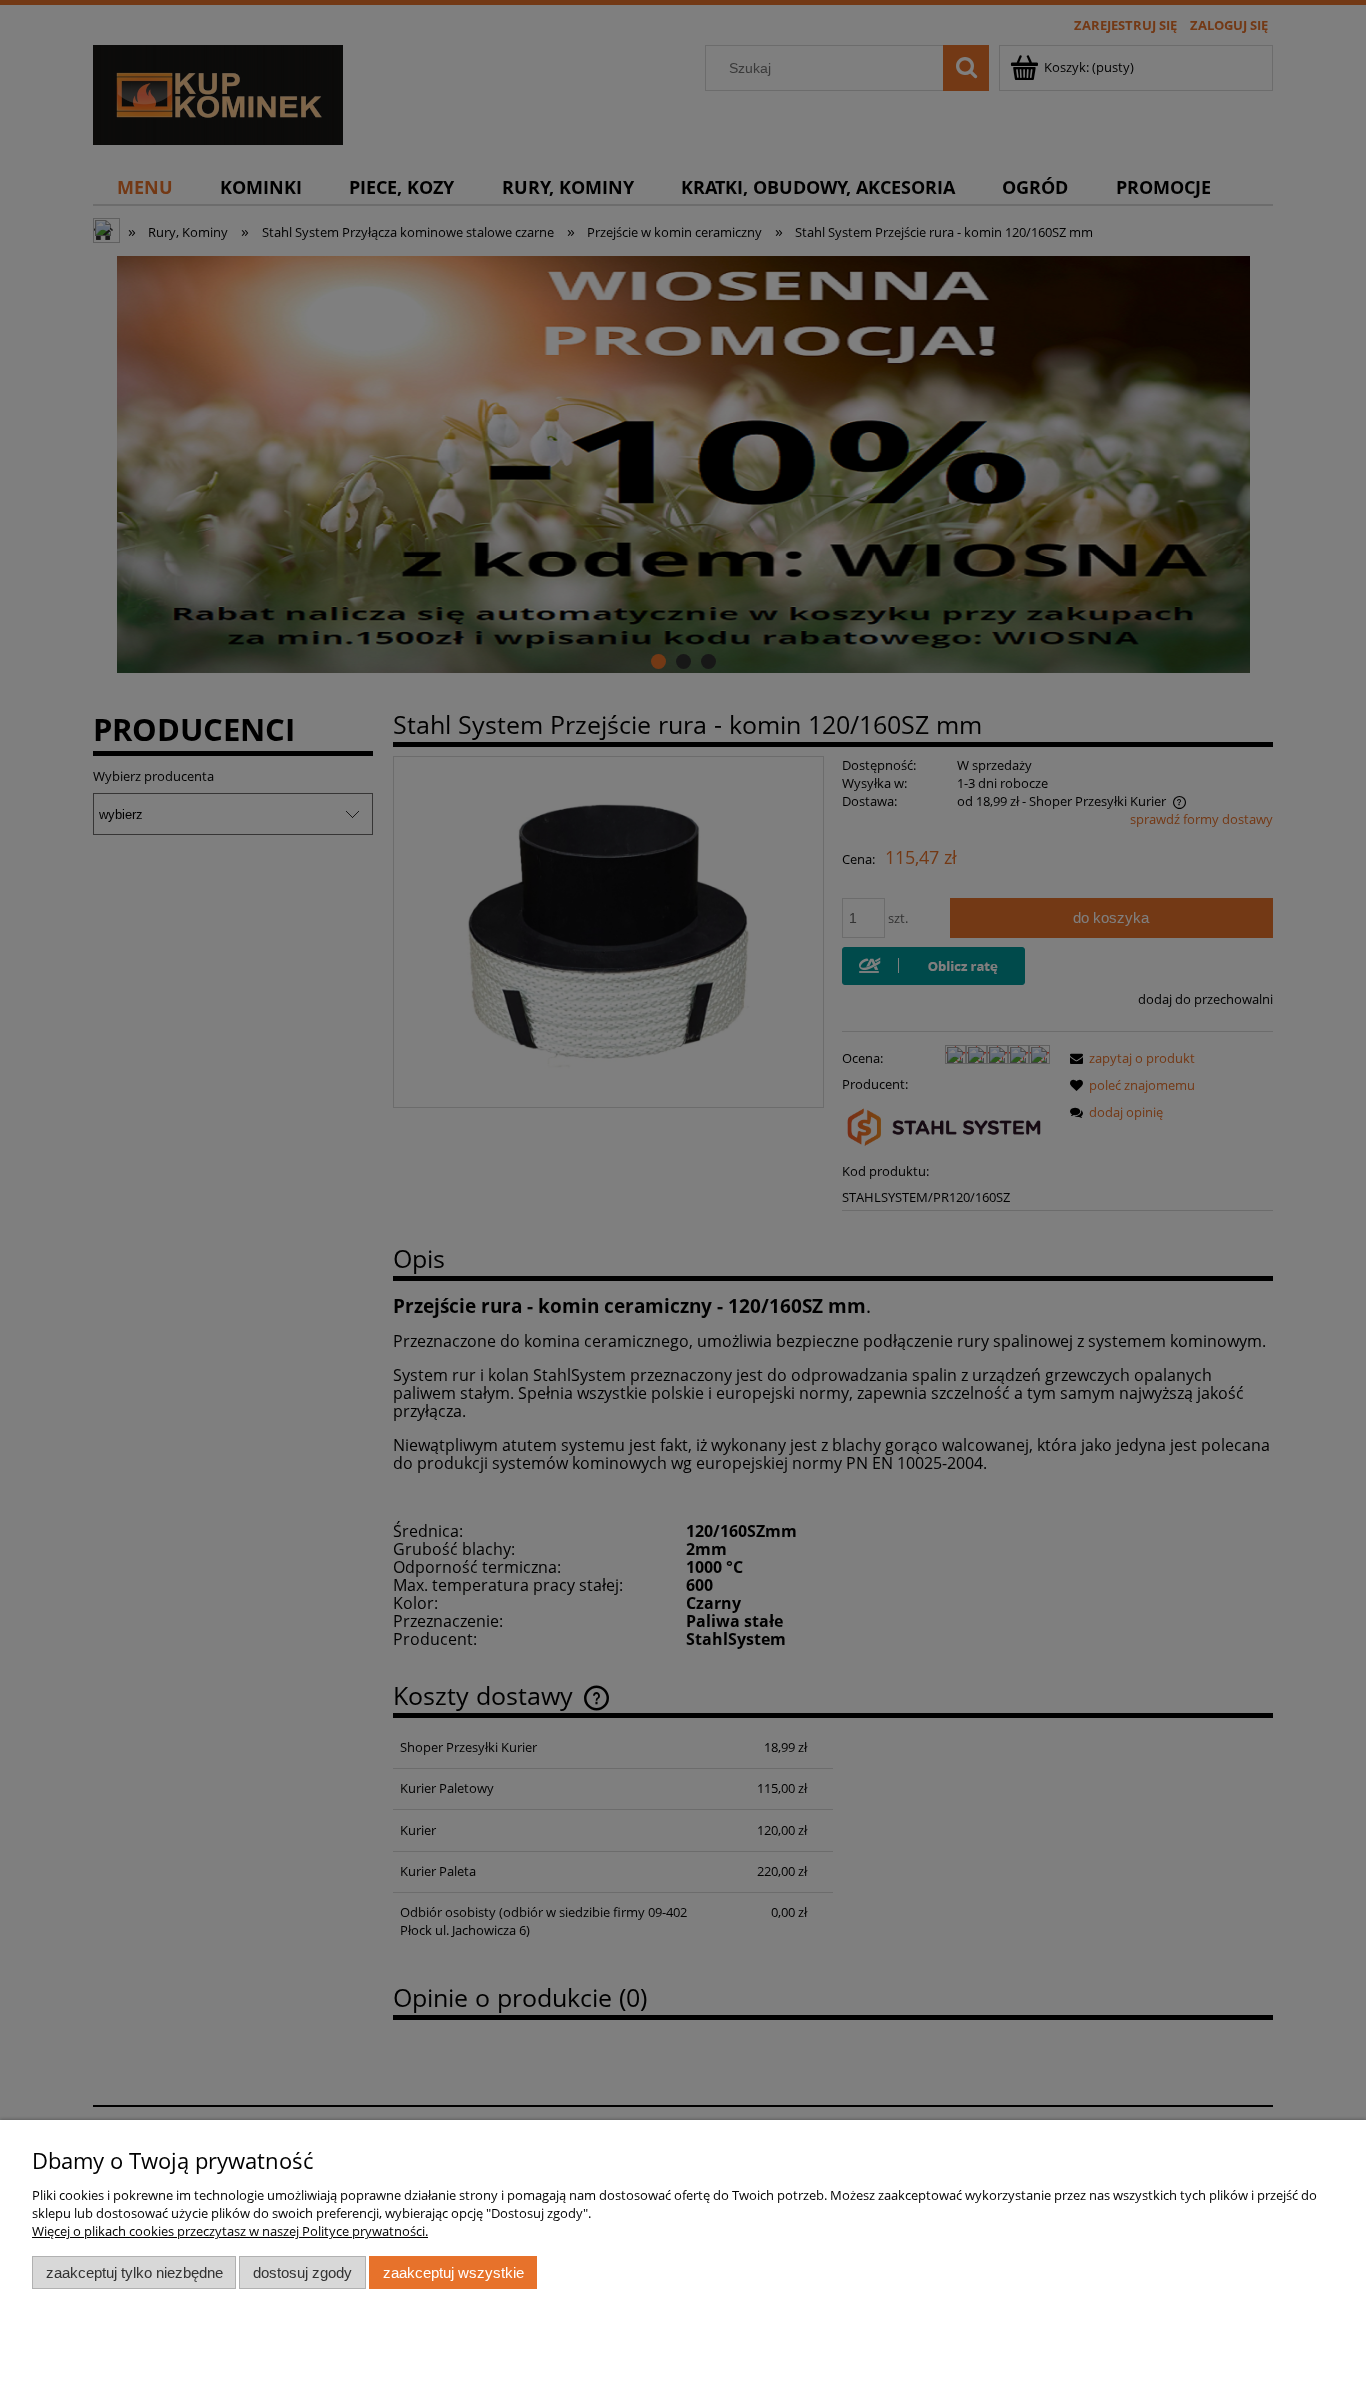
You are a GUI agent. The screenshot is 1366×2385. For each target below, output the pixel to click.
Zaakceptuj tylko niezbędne (134, 2272)
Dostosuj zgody (302, 2272)
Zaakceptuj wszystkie (453, 2272)
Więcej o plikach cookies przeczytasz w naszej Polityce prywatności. (230, 2231)
